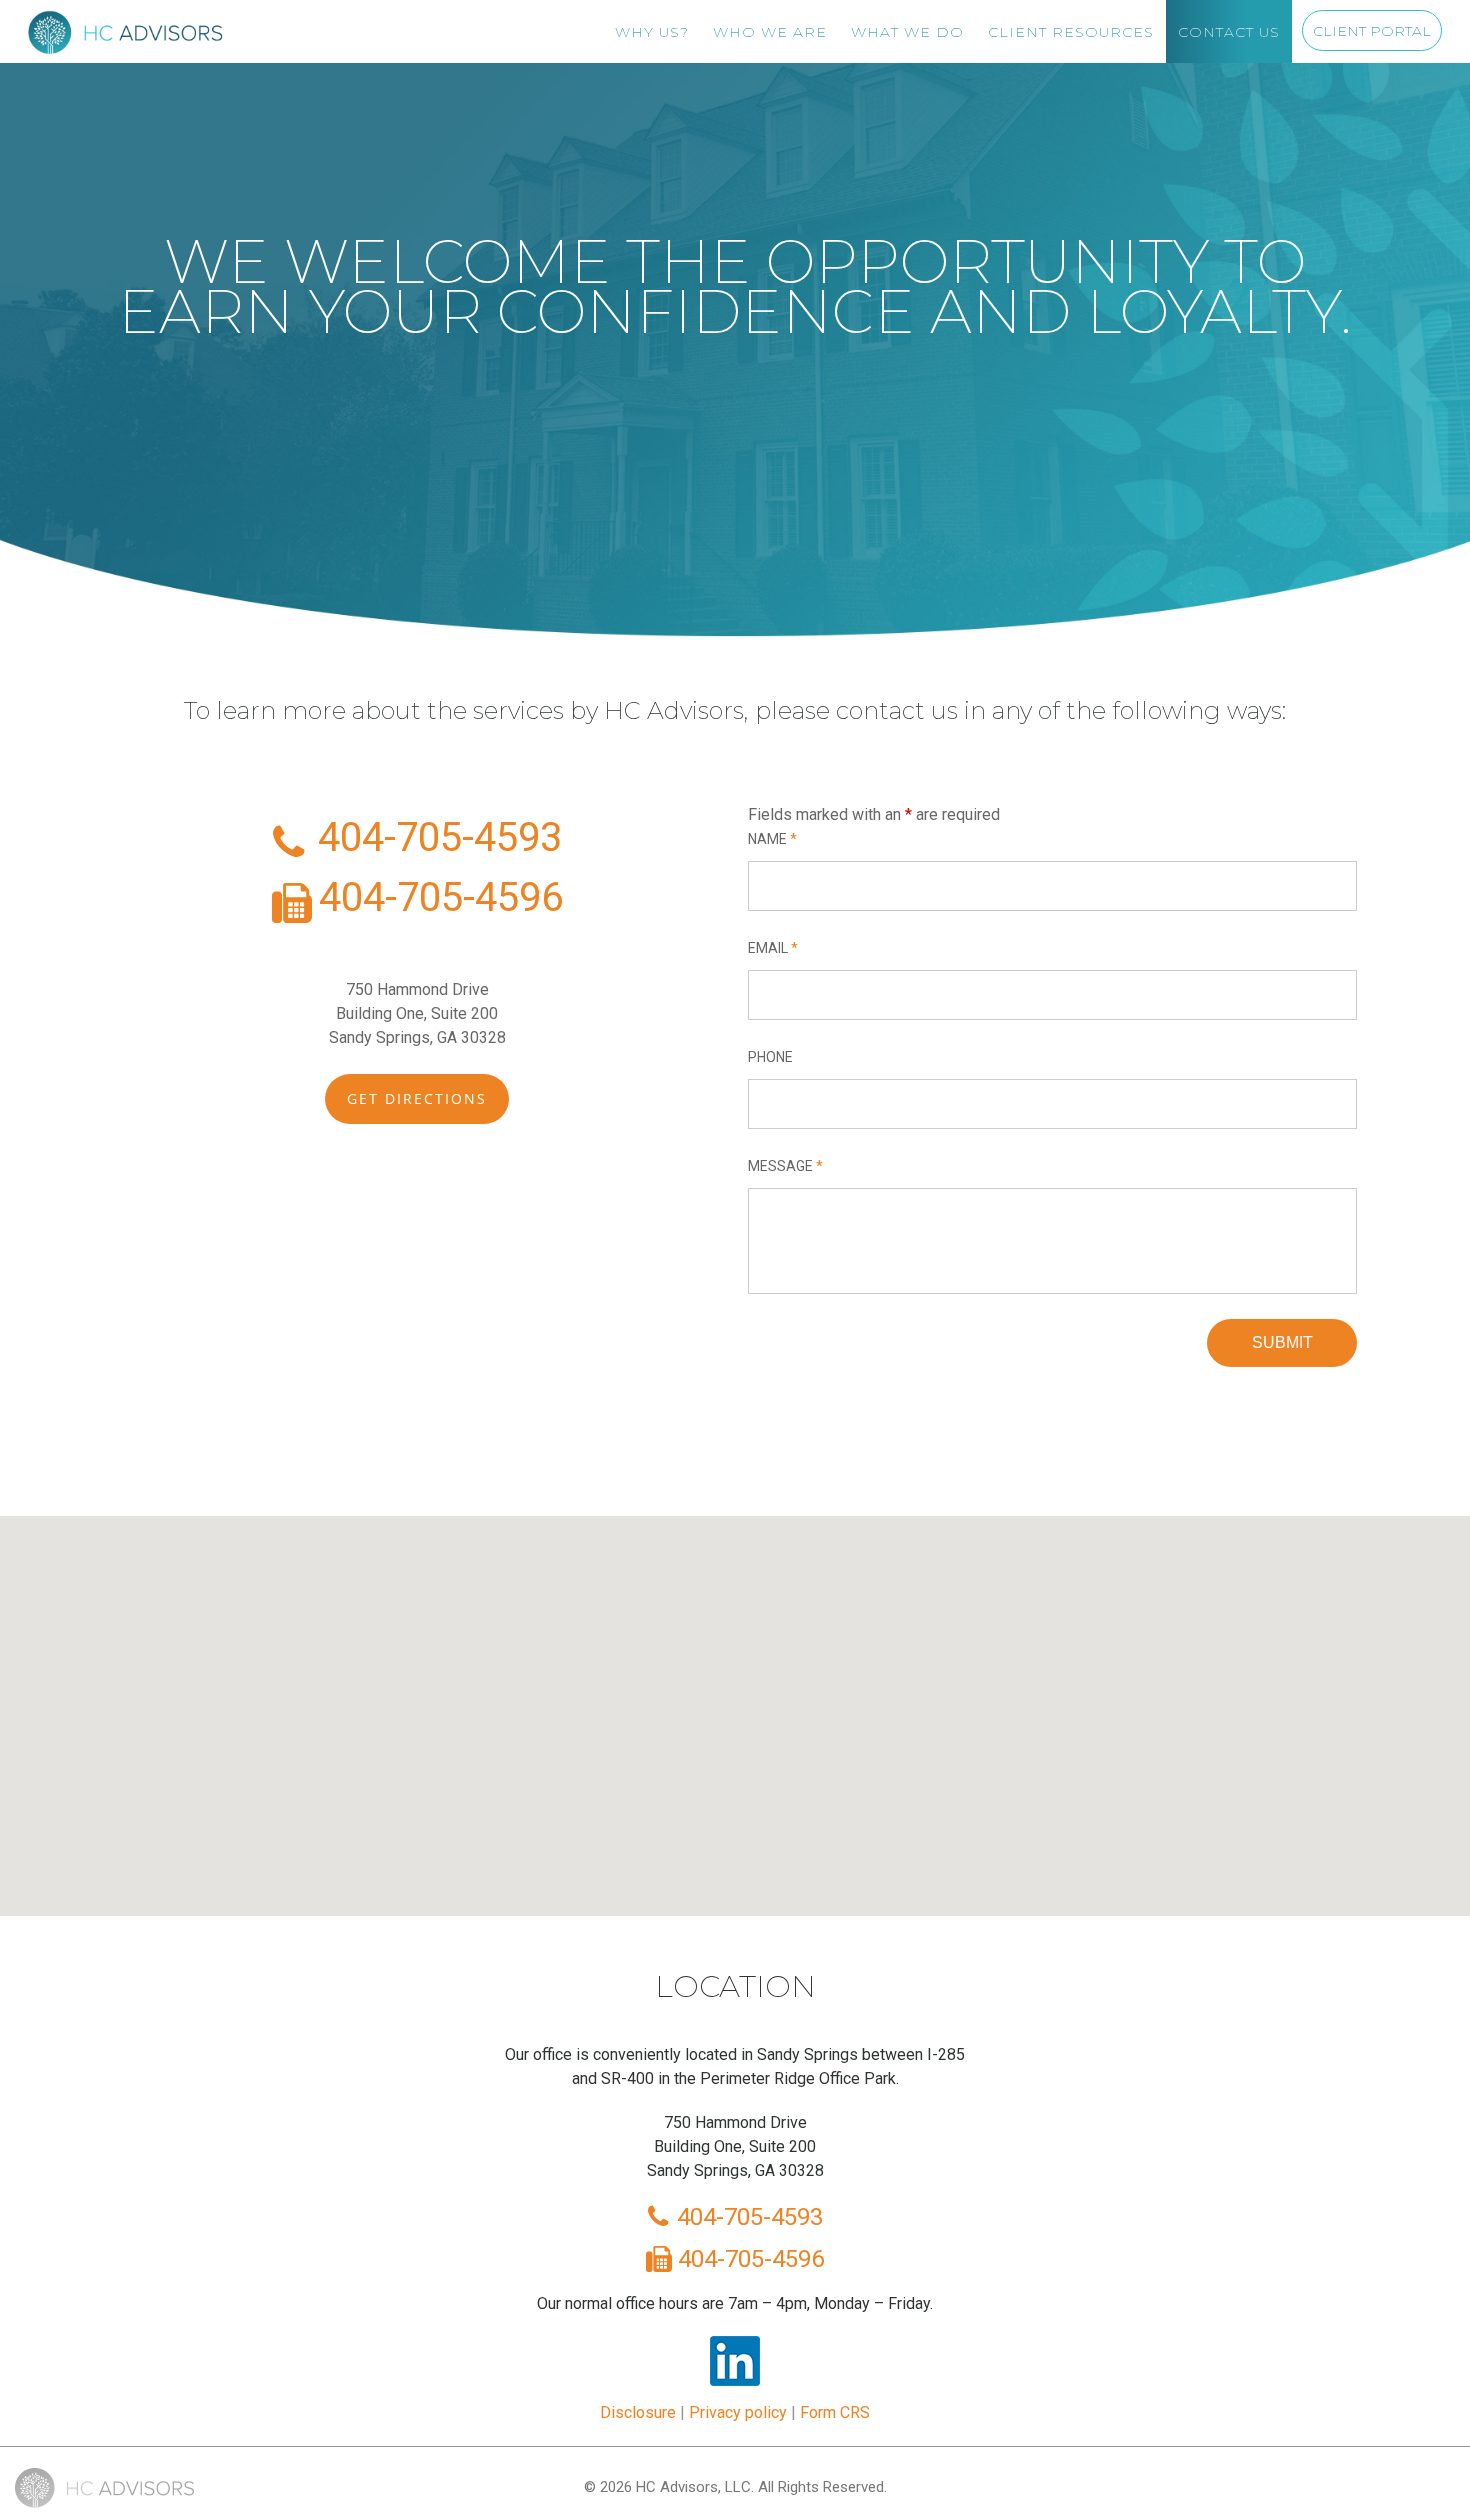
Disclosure (638, 2412)
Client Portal (1372, 31)
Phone (770, 1057)
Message (785, 1166)
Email (773, 948)
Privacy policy (738, 2412)
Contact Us (1229, 32)
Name (772, 839)
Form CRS (835, 2412)
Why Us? (652, 32)
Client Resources (1071, 32)
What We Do (907, 32)
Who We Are (770, 32)
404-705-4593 (435, 838)
